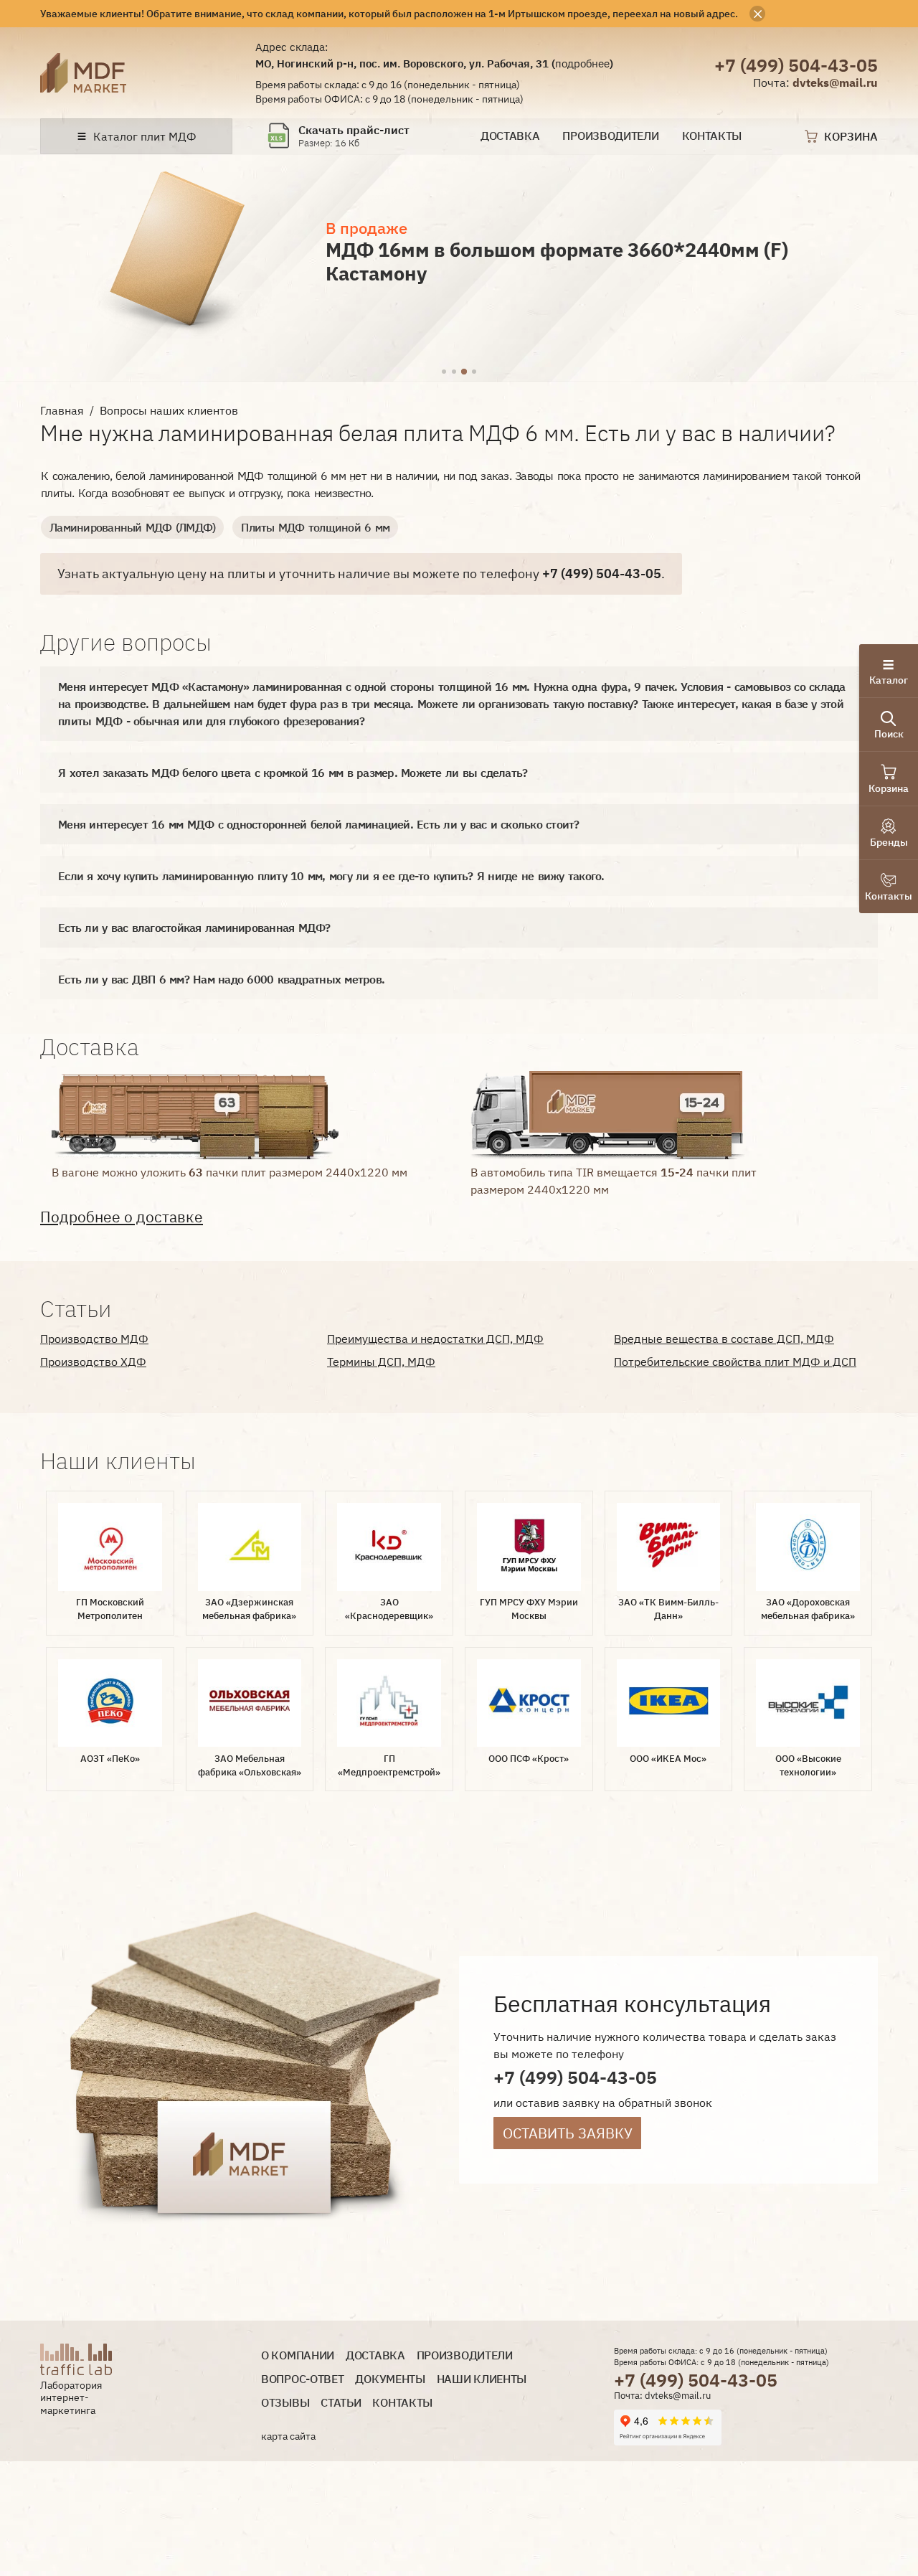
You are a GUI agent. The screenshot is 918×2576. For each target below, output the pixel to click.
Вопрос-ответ (302, 2379)
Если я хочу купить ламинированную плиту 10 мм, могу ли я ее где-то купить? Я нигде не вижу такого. (331, 876)
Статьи (341, 2403)
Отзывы (285, 2403)
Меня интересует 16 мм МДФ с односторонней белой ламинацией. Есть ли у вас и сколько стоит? (319, 824)
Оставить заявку (568, 2133)
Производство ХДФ (93, 1362)
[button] (444, 372)
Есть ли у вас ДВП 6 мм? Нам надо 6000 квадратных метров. (221, 979)
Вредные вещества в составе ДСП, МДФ (724, 1339)
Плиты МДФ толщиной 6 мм (315, 527)
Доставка (510, 136)
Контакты (712, 136)
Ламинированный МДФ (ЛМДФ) (132, 527)
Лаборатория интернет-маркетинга (71, 2398)
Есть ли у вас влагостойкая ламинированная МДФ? (194, 928)
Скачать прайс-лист (354, 130)
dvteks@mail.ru (835, 82)
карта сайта (288, 2436)
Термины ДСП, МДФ (381, 1362)
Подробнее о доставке (122, 1217)
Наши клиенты (482, 2379)
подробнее (582, 63)
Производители (610, 136)
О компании (298, 2355)
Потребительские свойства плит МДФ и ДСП (735, 1362)
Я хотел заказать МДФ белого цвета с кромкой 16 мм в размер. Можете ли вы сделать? (293, 773)
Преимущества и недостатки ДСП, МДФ (435, 1339)
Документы (390, 2379)
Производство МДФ (94, 1339)
